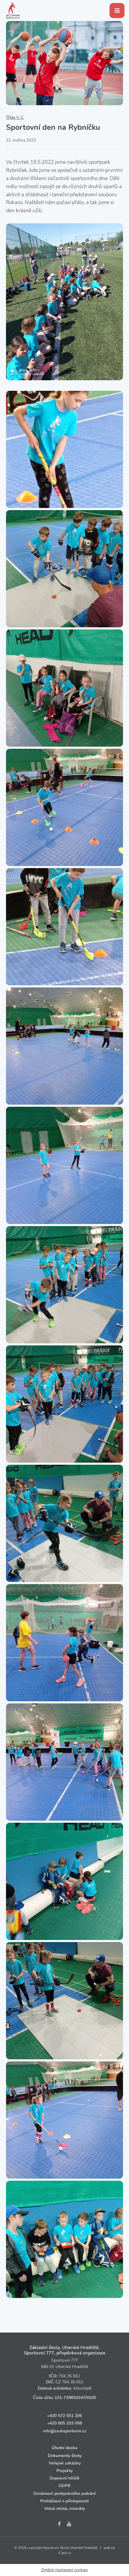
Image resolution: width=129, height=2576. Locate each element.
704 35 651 (69, 2376)
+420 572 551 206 (64, 2416)
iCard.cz (65, 2553)
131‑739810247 (70, 2398)
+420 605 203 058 (64, 2423)
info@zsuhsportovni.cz (65, 2431)
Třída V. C (15, 117)
